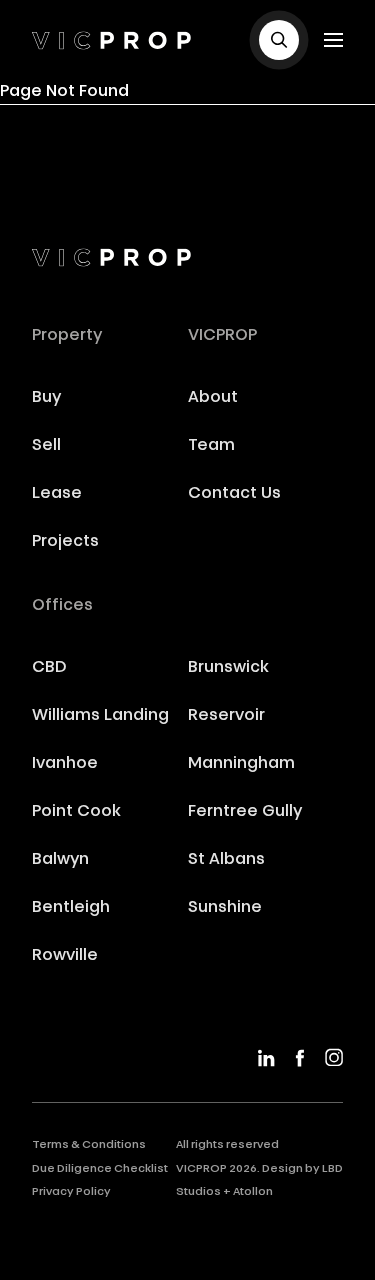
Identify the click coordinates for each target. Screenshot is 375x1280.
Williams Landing (100, 716)
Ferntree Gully (245, 812)
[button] (279, 40)
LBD (332, 1169)
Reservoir (226, 716)
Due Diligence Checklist (100, 1169)
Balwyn (60, 860)
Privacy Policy (71, 1192)
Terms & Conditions (89, 1145)
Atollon (253, 1192)
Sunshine (225, 908)
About (213, 398)
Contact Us (234, 494)
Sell (46, 446)
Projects (65, 542)
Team (211, 446)
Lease (57, 494)
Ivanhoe (65, 764)
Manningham (241, 764)
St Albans (226, 860)
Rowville (65, 956)
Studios (198, 1192)
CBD (49, 668)
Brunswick (228, 668)
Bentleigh (71, 908)
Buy (46, 398)
